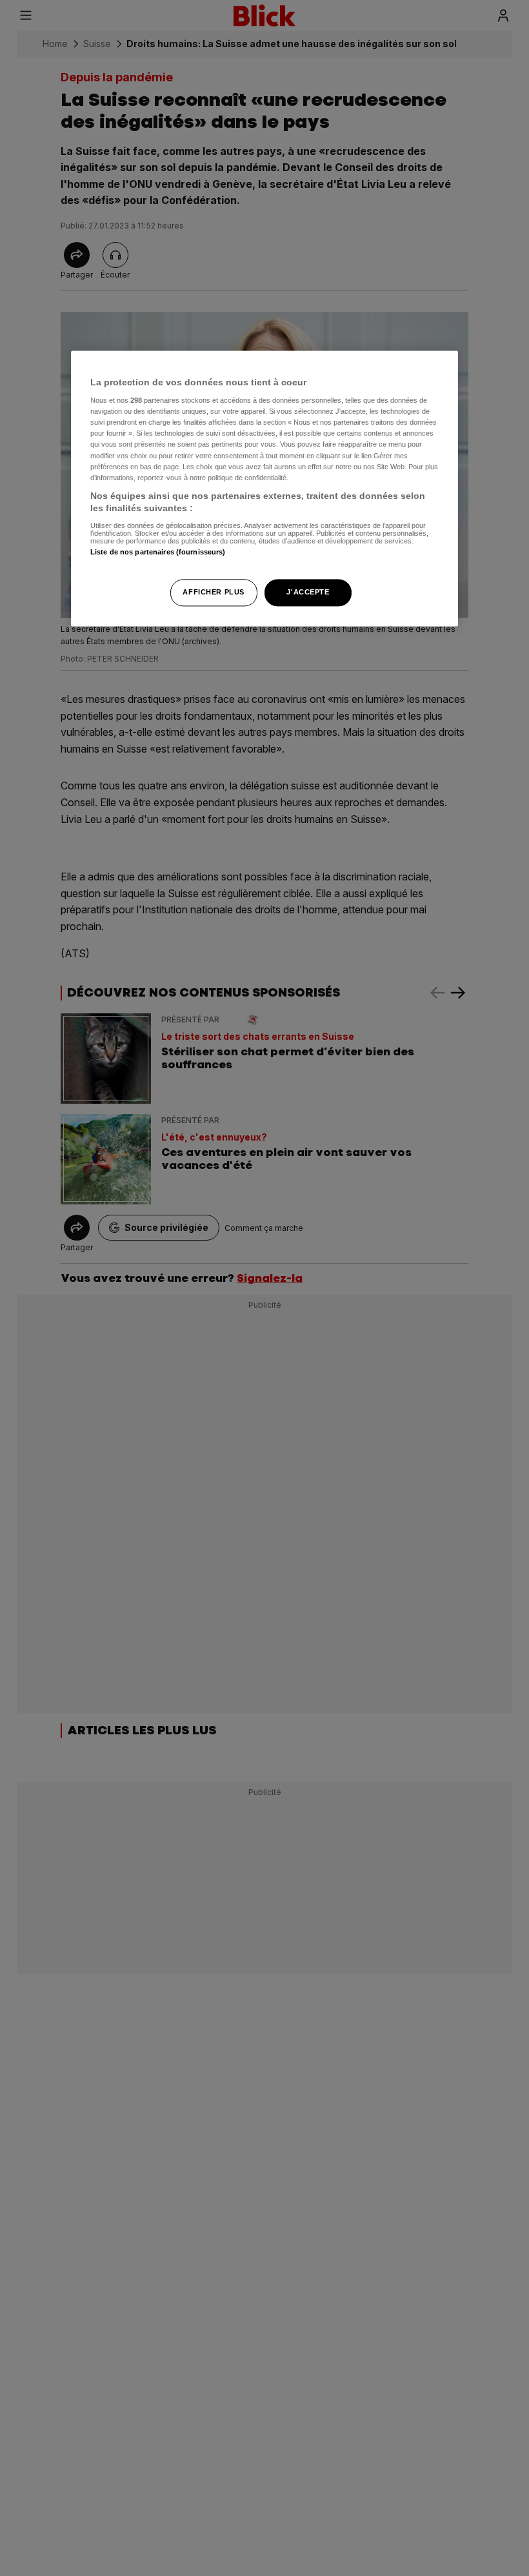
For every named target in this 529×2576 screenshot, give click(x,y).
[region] (264, 489)
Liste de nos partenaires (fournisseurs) (158, 552)
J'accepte (308, 593)
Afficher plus (213, 593)
